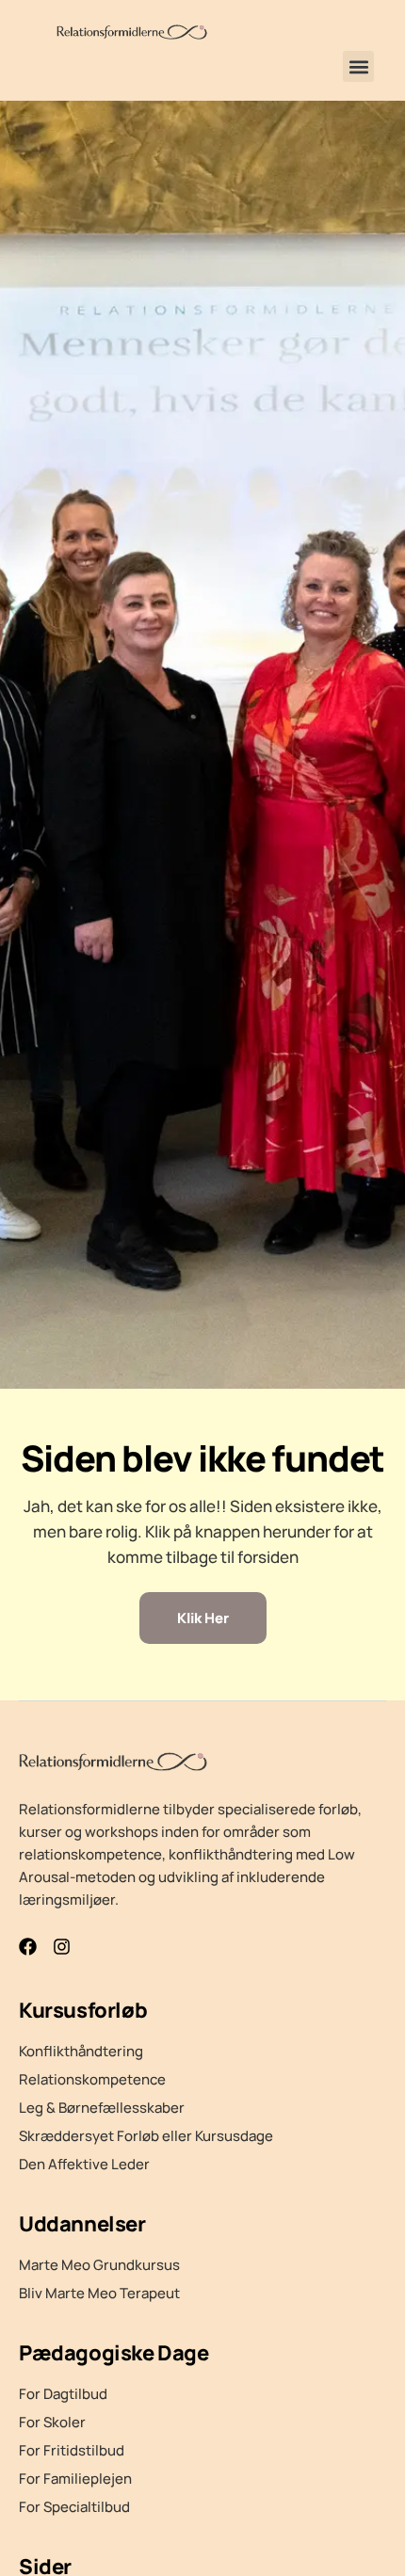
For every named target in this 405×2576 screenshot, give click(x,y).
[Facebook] (28, 1947)
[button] (358, 66)
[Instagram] (62, 1947)
